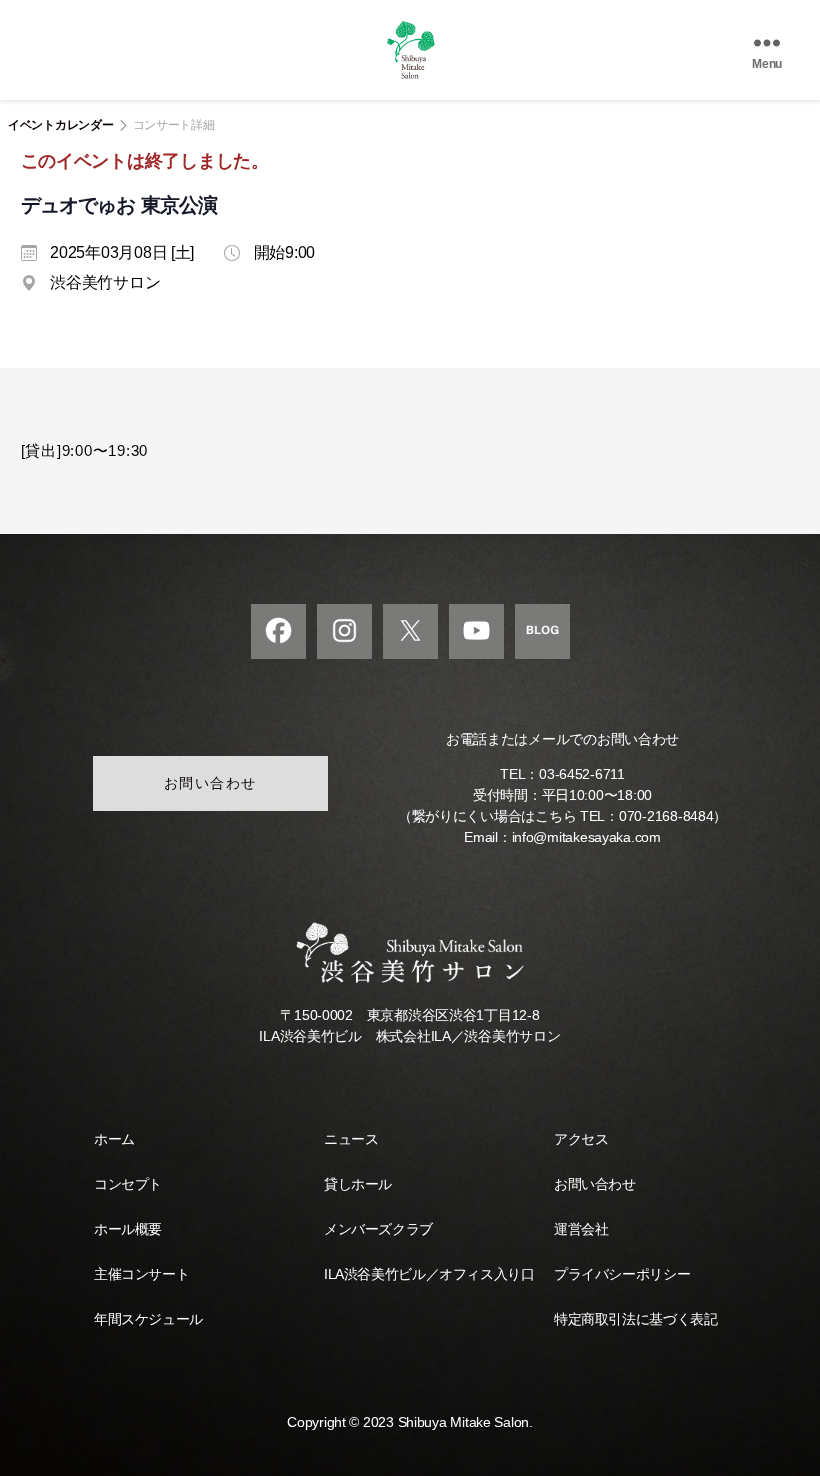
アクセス (581, 1139)
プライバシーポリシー (622, 1274)
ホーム (114, 1139)
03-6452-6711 (582, 774)
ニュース (351, 1139)
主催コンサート (141, 1274)
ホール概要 (128, 1229)
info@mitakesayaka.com (586, 837)
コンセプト (128, 1184)
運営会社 (581, 1229)
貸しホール (358, 1184)
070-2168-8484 (666, 816)
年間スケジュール (148, 1319)
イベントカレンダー (61, 125)
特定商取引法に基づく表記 (635, 1319)
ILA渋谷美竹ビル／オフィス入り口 (429, 1274)
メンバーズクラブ (378, 1229)
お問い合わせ (210, 783)
